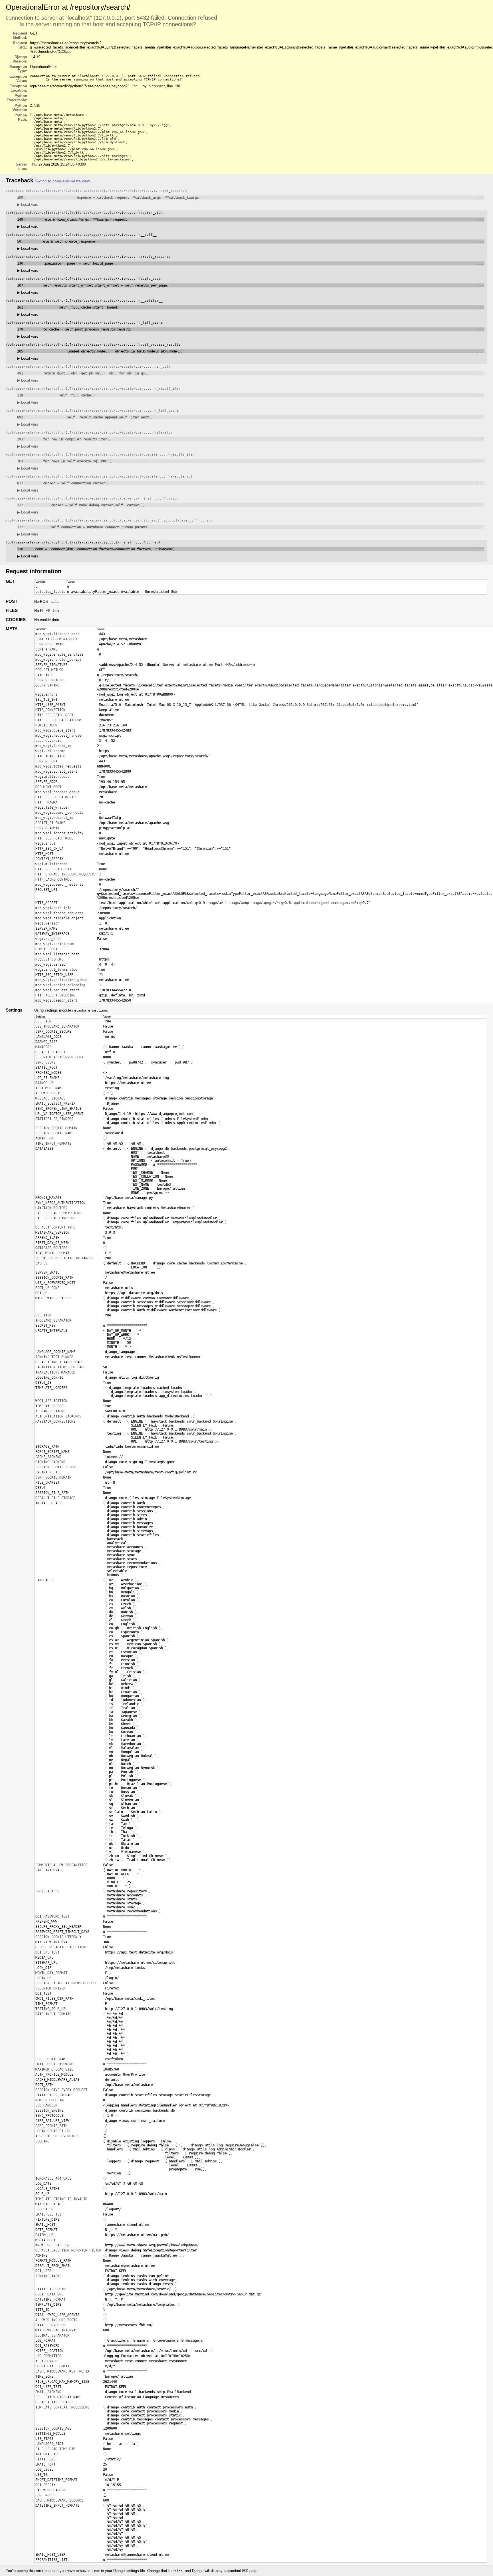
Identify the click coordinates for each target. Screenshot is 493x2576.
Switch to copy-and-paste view (62, 181)
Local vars (28, 205)
